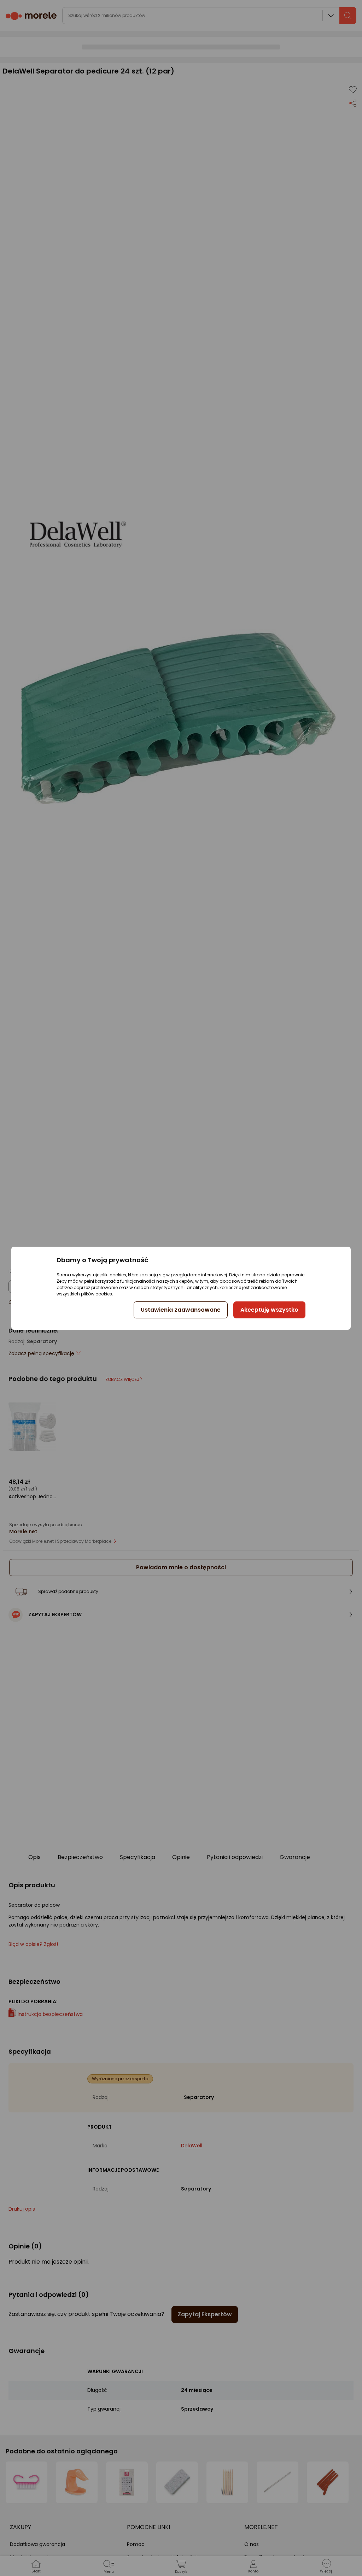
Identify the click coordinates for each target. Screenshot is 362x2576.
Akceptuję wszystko (269, 1310)
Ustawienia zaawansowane (181, 1310)
